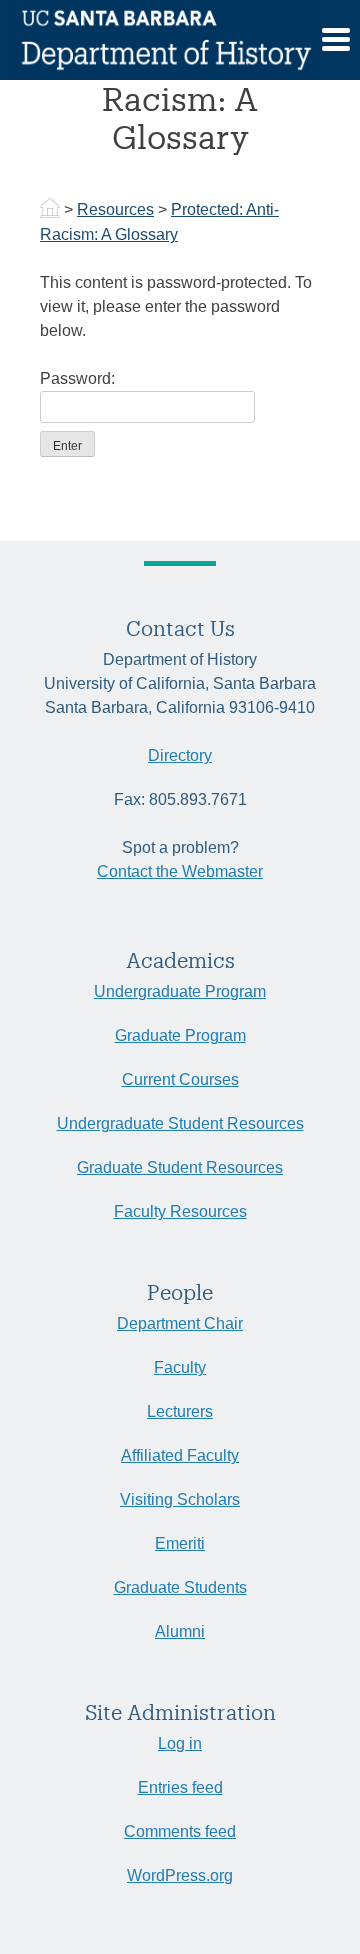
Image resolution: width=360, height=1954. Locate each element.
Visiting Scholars (180, 1499)
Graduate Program (180, 1035)
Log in (180, 1743)
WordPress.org (180, 1875)
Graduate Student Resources (180, 1167)
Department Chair (180, 1323)
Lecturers (180, 1411)
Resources (115, 209)
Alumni (180, 1631)
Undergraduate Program (180, 991)
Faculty (180, 1367)
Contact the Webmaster (180, 871)
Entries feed (180, 1787)
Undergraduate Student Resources (180, 1123)
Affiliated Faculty (180, 1455)
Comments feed (180, 1831)
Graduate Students (180, 1587)
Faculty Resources (180, 1211)
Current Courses (180, 1079)
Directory (180, 755)
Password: (77, 378)
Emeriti (180, 1543)
